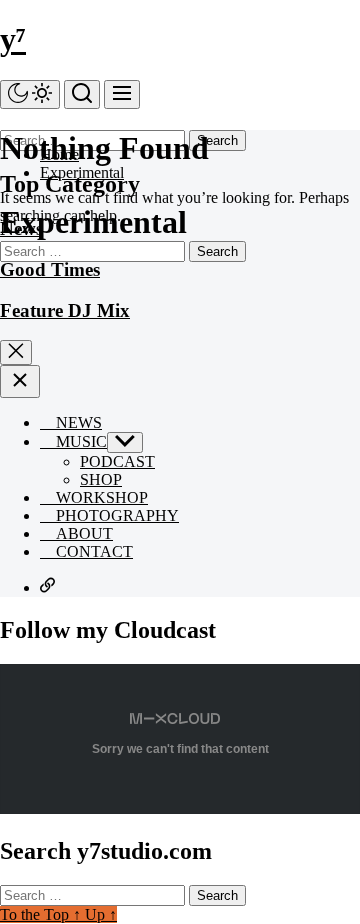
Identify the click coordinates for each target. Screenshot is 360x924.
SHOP (101, 479)
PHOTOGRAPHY (115, 515)
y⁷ (13, 39)
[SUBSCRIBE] (47, 587)
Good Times (50, 269)
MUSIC (79, 441)
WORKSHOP (100, 497)
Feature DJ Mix (65, 310)
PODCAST (117, 461)
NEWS (77, 422)
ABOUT (82, 533)
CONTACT (92, 551)
